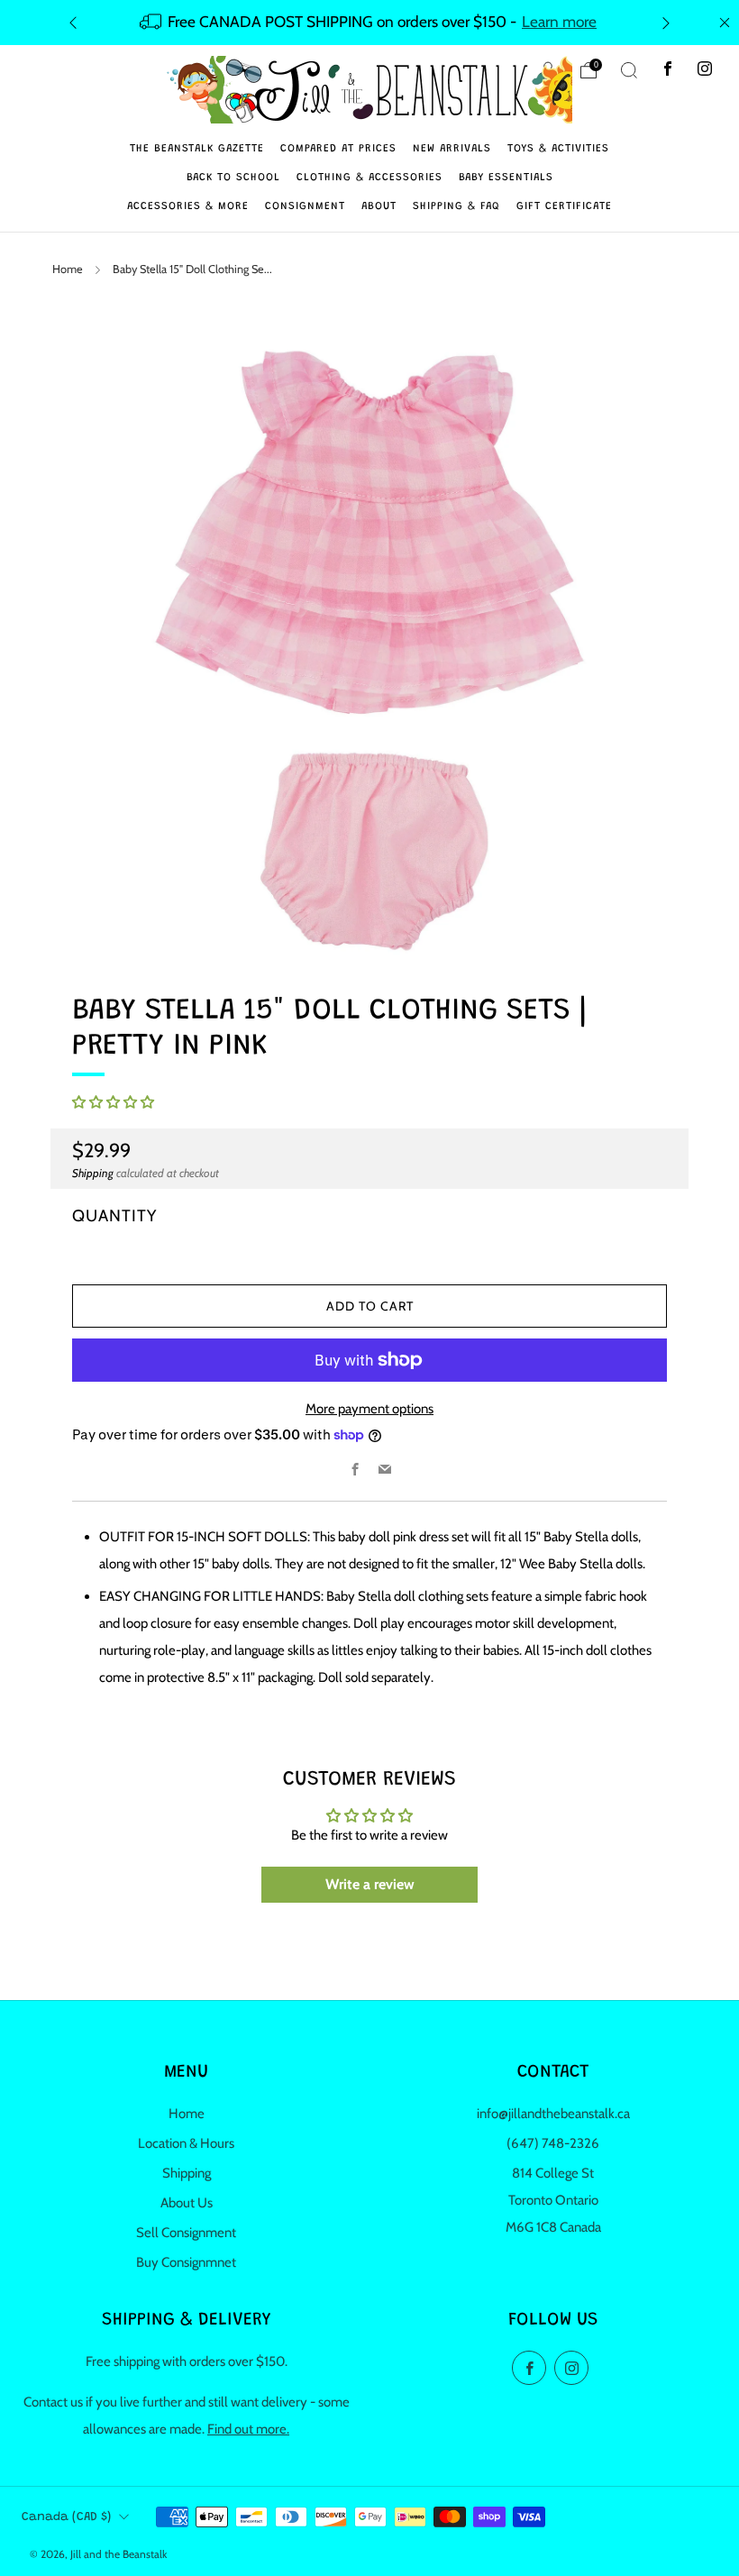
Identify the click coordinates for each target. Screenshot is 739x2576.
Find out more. (248, 2429)
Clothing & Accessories (369, 178)
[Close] (725, 23)
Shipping (93, 1173)
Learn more (559, 21)
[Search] (629, 70)
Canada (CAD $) (66, 2517)
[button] (113, 1102)
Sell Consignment (186, 2233)
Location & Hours (186, 2143)
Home (68, 269)
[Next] (666, 22)
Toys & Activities (558, 149)
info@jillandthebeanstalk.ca (553, 2114)
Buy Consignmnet (186, 2262)
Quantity (114, 1215)
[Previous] (73, 22)
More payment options (369, 1409)
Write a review (370, 1884)
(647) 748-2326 (553, 2143)
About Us (187, 2203)
